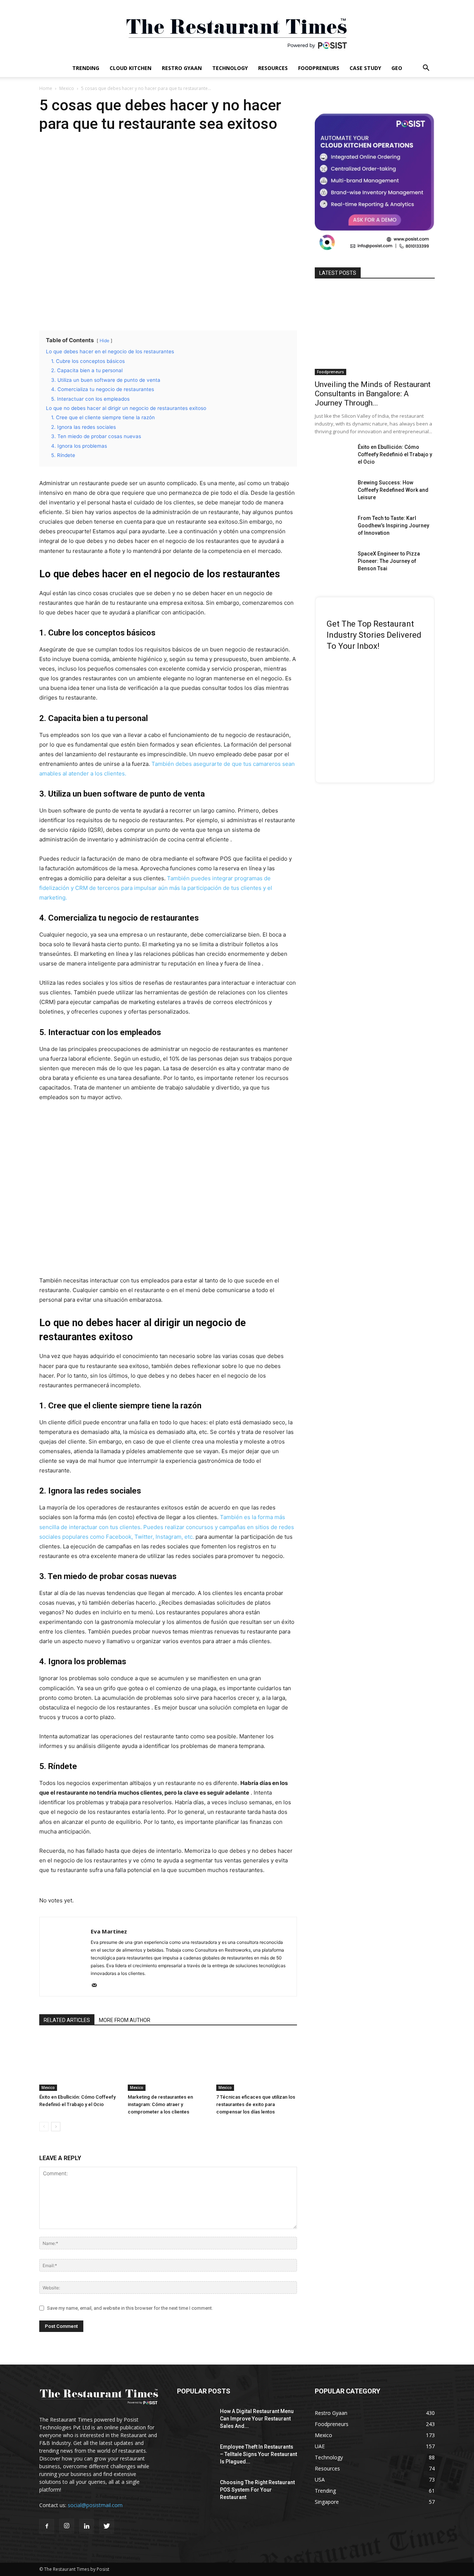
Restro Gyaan (182, 68)
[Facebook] (47, 2526)
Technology (230, 68)
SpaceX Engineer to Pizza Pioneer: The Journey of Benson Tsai (389, 561)
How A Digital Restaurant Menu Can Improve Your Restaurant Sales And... (257, 2419)
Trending (86, 68)
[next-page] (56, 2127)
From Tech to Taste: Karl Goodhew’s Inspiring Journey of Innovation (393, 525)
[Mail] (97, 1986)
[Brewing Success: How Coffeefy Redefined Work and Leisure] (333, 492)
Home (46, 88)
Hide (104, 341)
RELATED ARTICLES (67, 2020)
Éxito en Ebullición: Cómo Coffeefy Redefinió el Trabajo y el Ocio (395, 454)
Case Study (365, 68)
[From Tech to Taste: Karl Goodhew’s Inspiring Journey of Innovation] (333, 527)
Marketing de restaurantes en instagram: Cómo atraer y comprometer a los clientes (160, 2104)
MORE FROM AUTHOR (125, 2020)
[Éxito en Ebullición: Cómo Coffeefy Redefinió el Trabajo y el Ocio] (80, 2063)
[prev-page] (44, 2127)
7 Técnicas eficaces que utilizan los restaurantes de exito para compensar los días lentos (256, 2104)
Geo (397, 68)
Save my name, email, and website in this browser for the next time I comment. (130, 2308)
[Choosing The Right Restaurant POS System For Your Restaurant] (196, 2492)
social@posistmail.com (95, 2505)
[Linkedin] (87, 2526)
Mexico (67, 88)
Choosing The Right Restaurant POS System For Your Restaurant (257, 2490)
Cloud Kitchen (131, 68)
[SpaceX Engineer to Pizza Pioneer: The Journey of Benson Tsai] (333, 563)
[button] (426, 69)
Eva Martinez (109, 1931)
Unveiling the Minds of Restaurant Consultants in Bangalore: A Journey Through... (373, 394)
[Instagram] (67, 2526)
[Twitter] (107, 2526)
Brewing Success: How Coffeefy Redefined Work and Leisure (393, 490)
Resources (273, 68)
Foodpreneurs (319, 68)
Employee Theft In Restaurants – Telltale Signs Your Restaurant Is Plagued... (258, 2454)
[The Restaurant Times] (237, 30)
